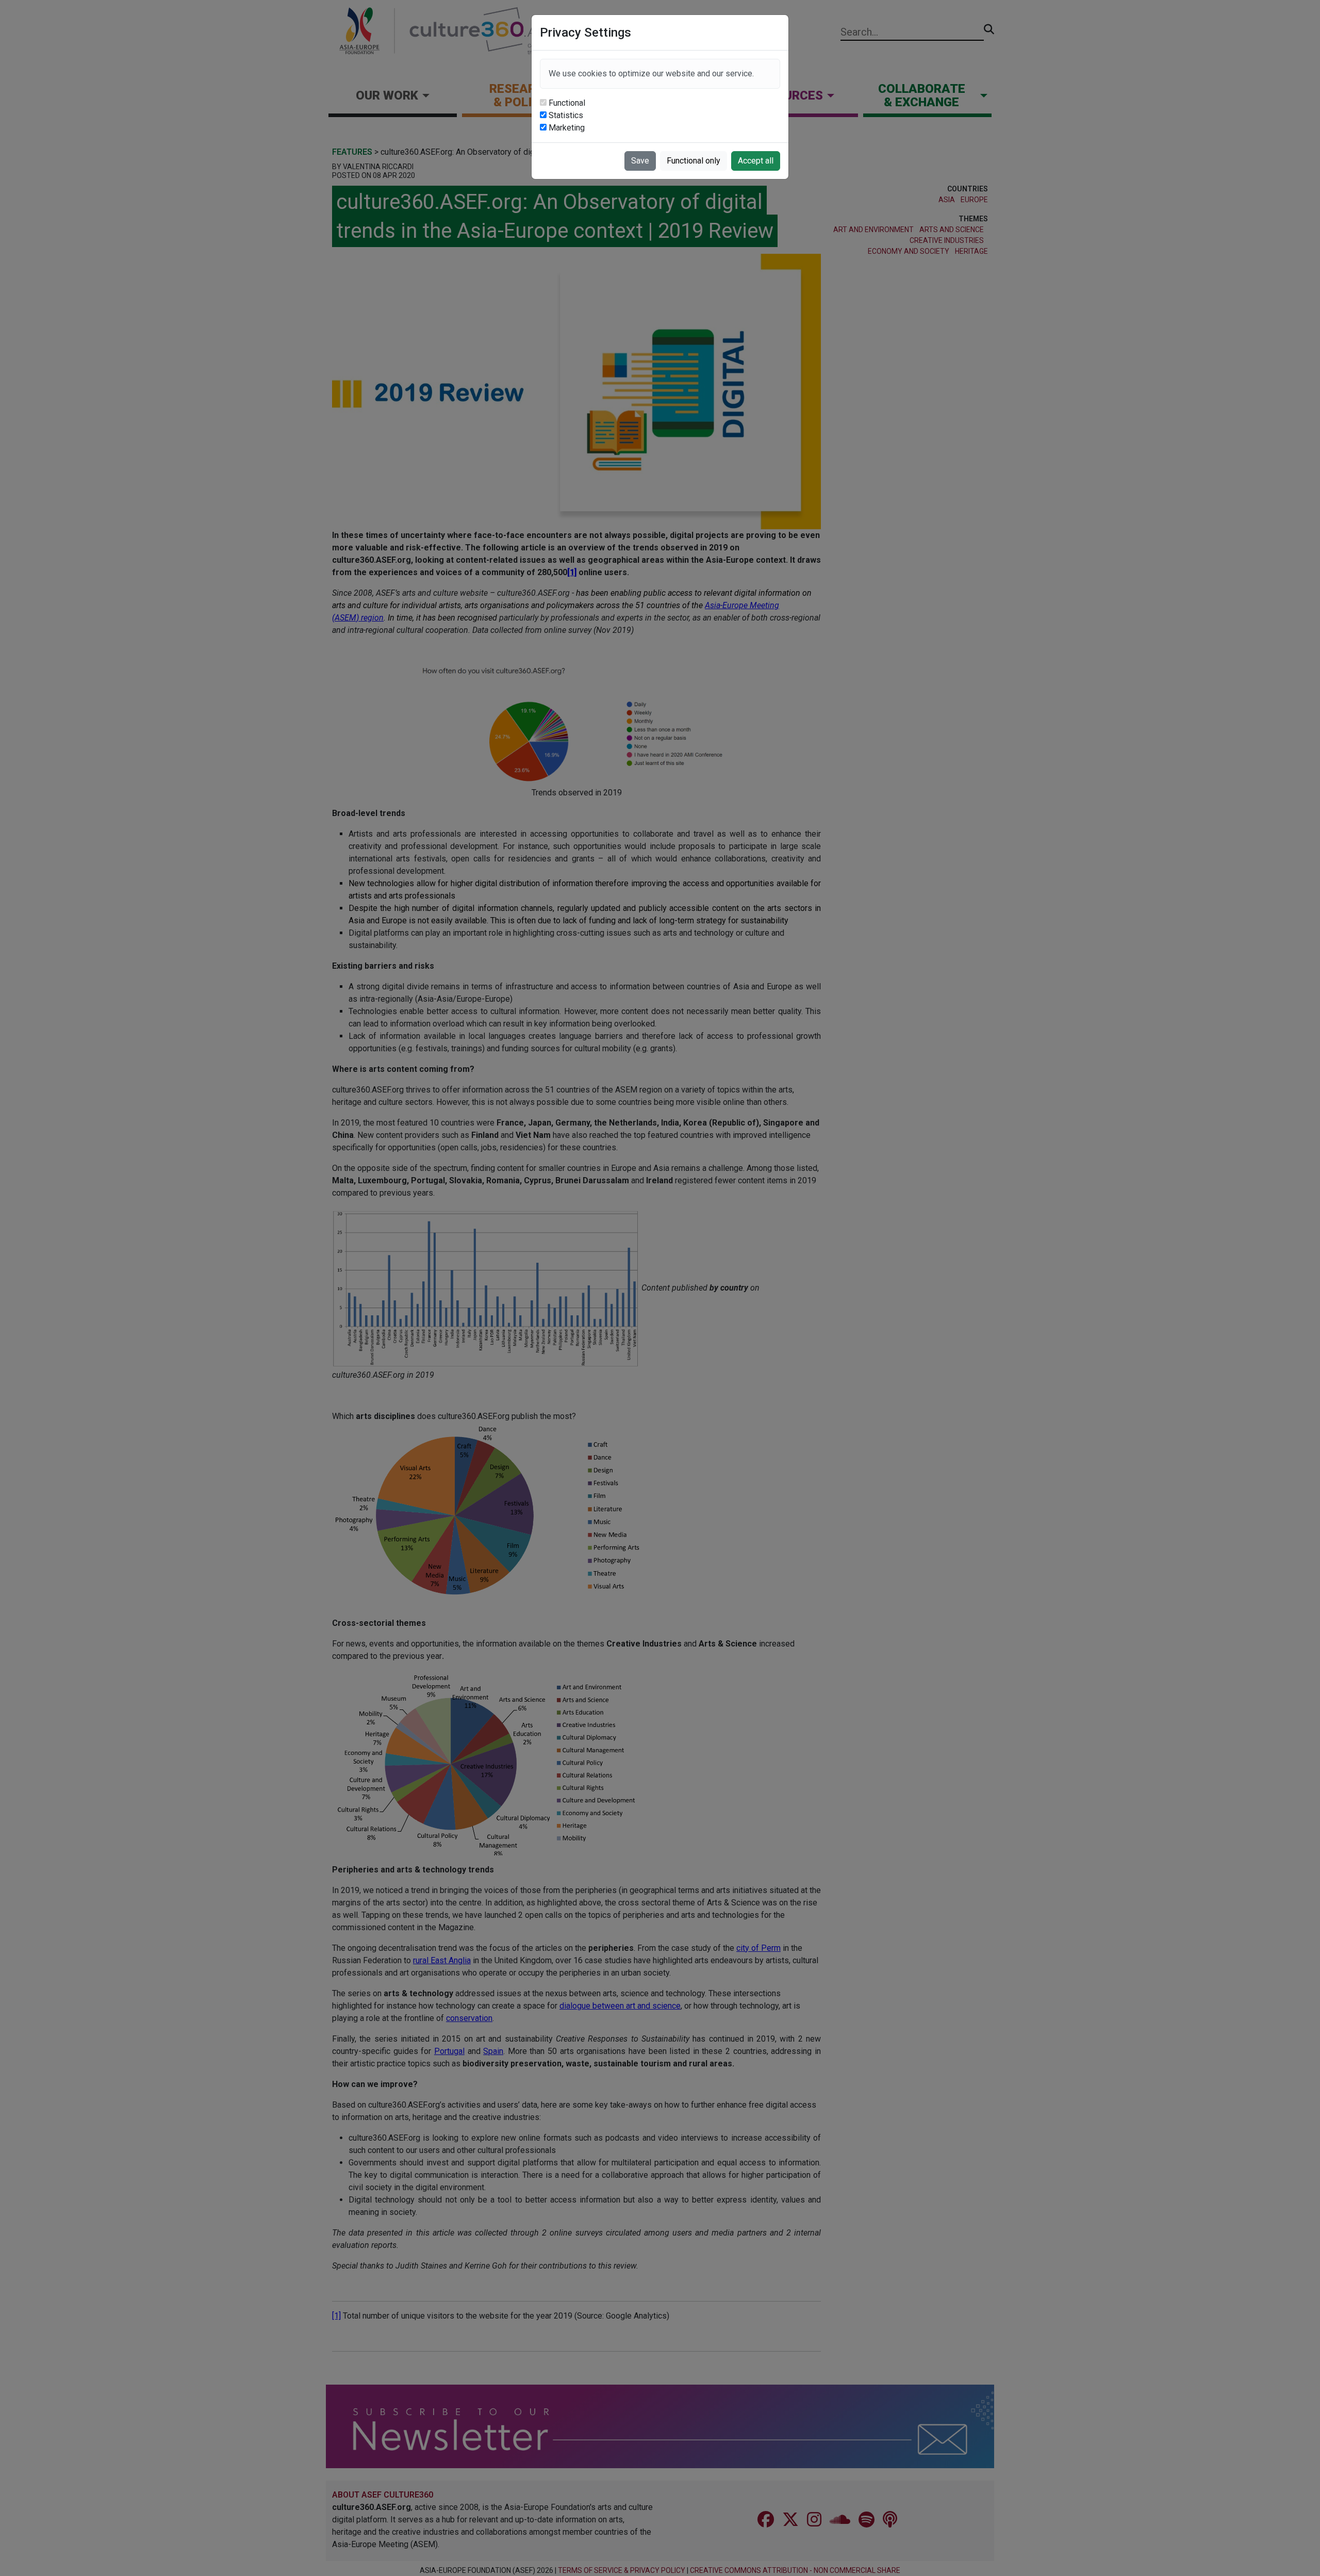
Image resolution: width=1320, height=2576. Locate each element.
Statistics (566, 115)
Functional (567, 103)
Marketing (567, 128)
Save (640, 161)
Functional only (694, 161)
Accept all (756, 161)
